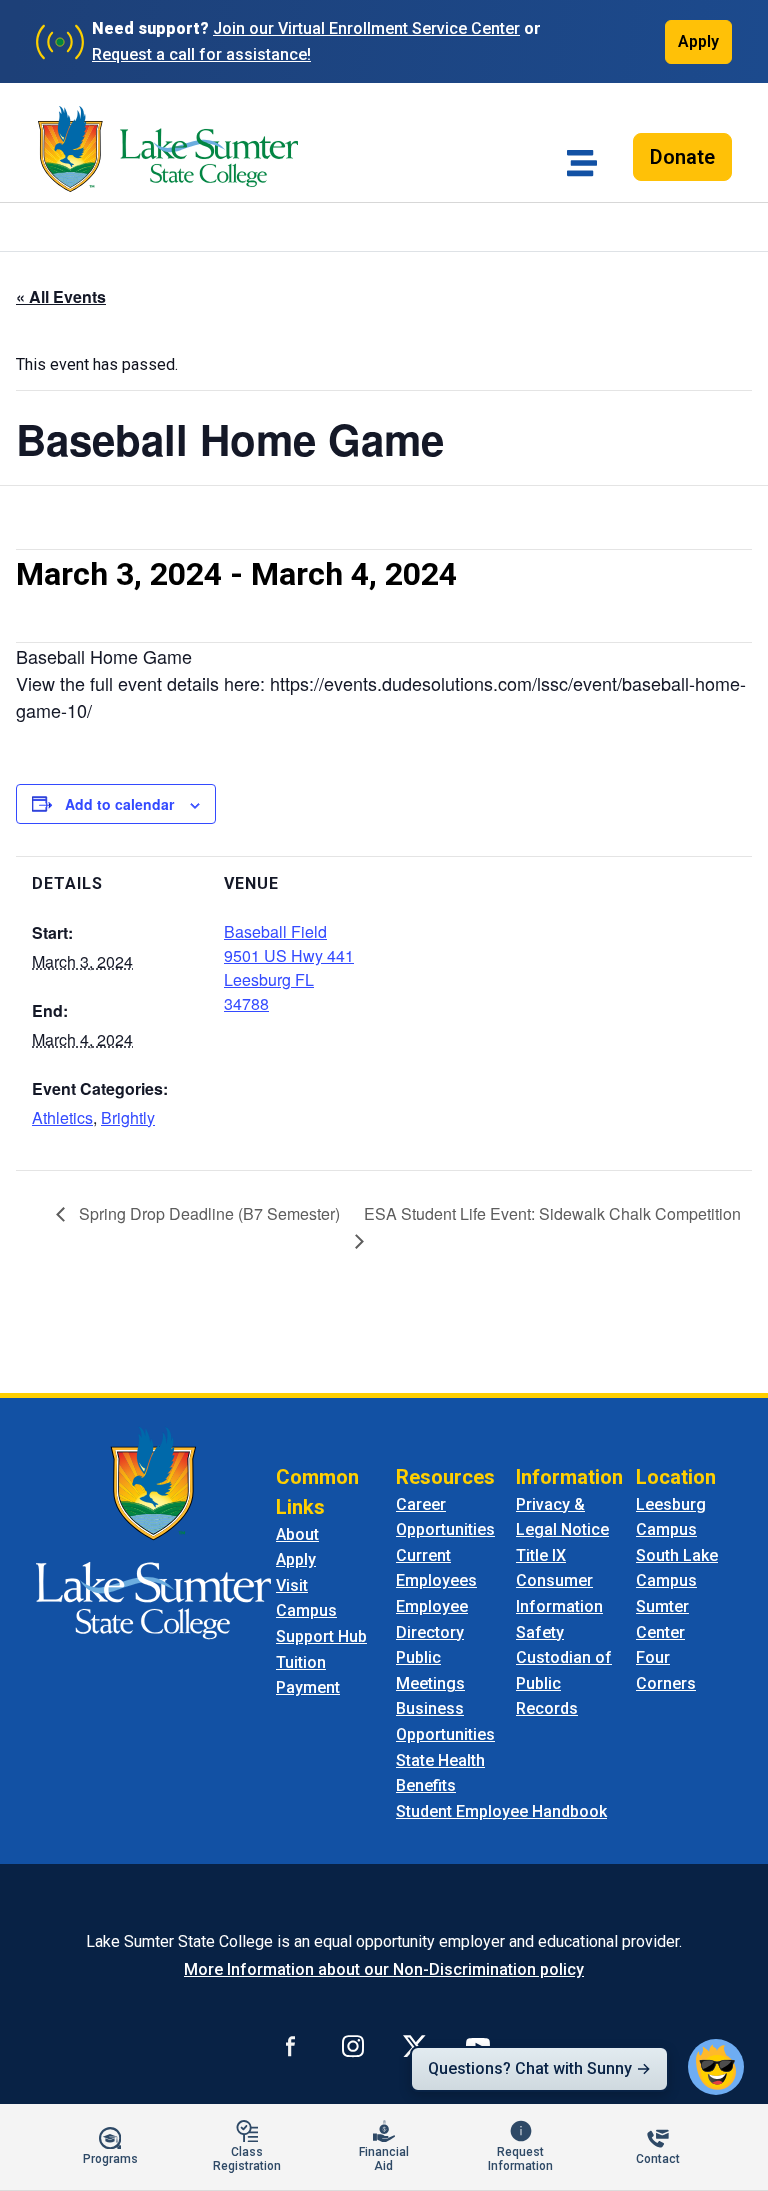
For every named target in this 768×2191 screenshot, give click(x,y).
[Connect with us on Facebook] (291, 2045)
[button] (716, 2067)
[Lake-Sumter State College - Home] (168, 149)
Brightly (128, 1117)
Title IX (541, 1555)
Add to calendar (119, 804)
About (297, 1534)
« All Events (61, 296)
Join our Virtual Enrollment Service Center (366, 28)
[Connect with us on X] (415, 2045)
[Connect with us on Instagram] (353, 2045)
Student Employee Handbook (501, 1811)
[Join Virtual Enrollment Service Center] (60, 42)
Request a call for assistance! (201, 54)
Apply (698, 41)
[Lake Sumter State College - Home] (153, 1531)
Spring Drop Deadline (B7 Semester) (207, 1213)
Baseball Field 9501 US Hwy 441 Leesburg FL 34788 (289, 967)
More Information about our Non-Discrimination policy (384, 1969)
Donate (682, 157)
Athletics (62, 1117)
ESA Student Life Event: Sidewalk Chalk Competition (552, 1213)
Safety (540, 1632)
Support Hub (321, 1636)
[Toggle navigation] (582, 163)
